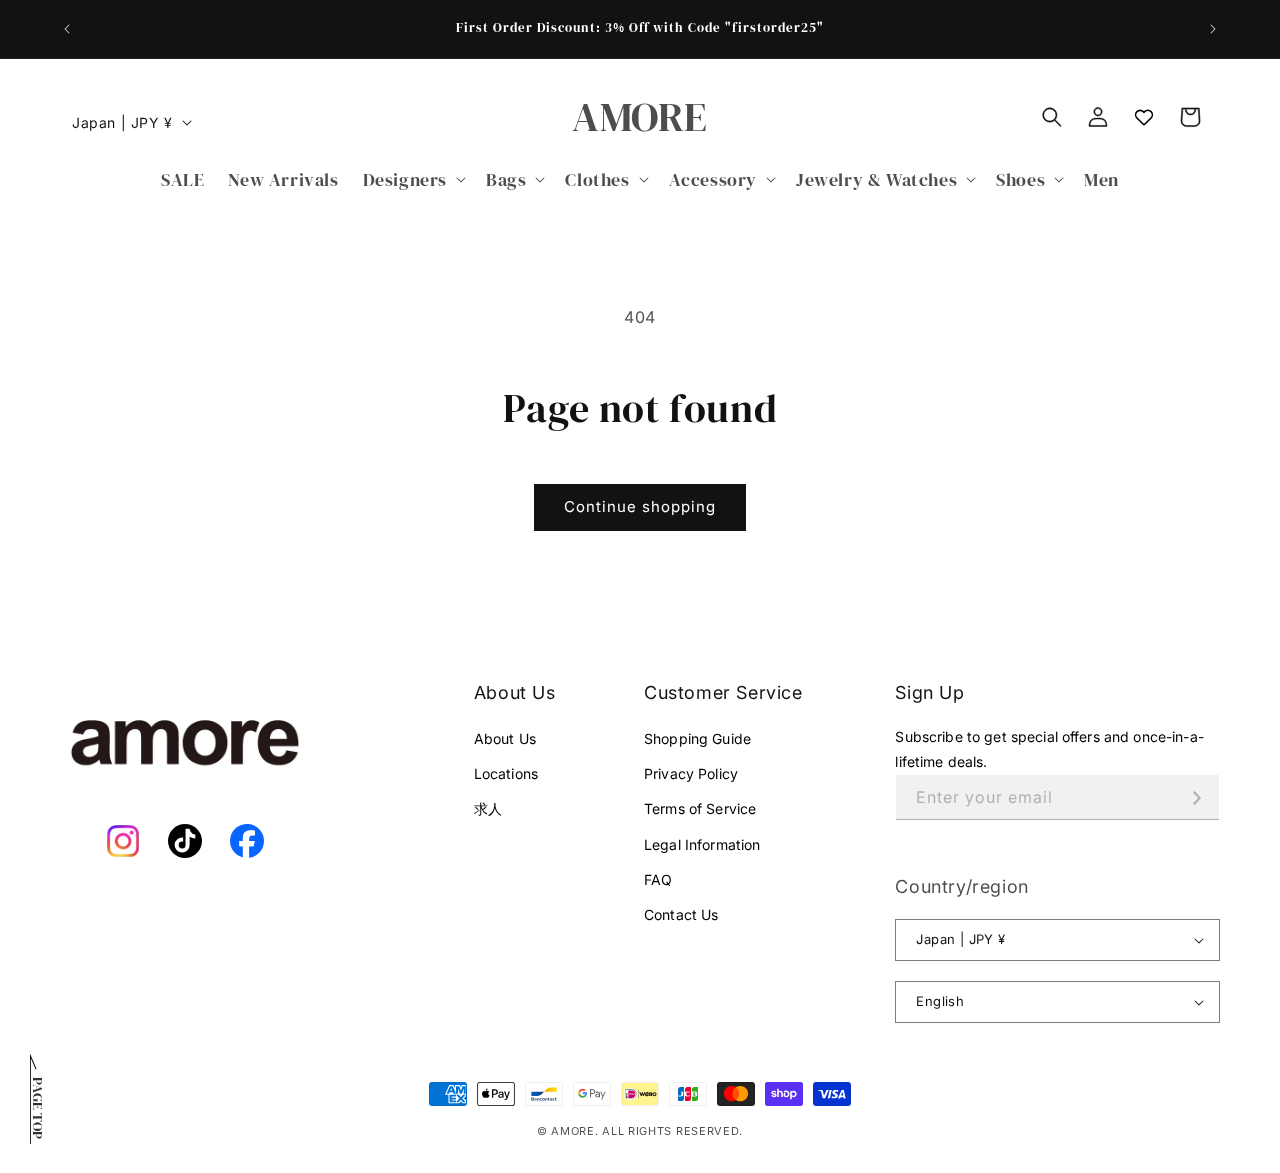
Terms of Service (700, 808)
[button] (412, 179)
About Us (505, 738)
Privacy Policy (691, 773)
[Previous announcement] (67, 29)
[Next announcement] (1213, 29)
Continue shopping (640, 506)
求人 (488, 808)
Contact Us (681, 914)
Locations (506, 773)
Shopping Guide (697, 738)
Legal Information (702, 844)
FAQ (658, 879)
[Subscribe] (1197, 797)
